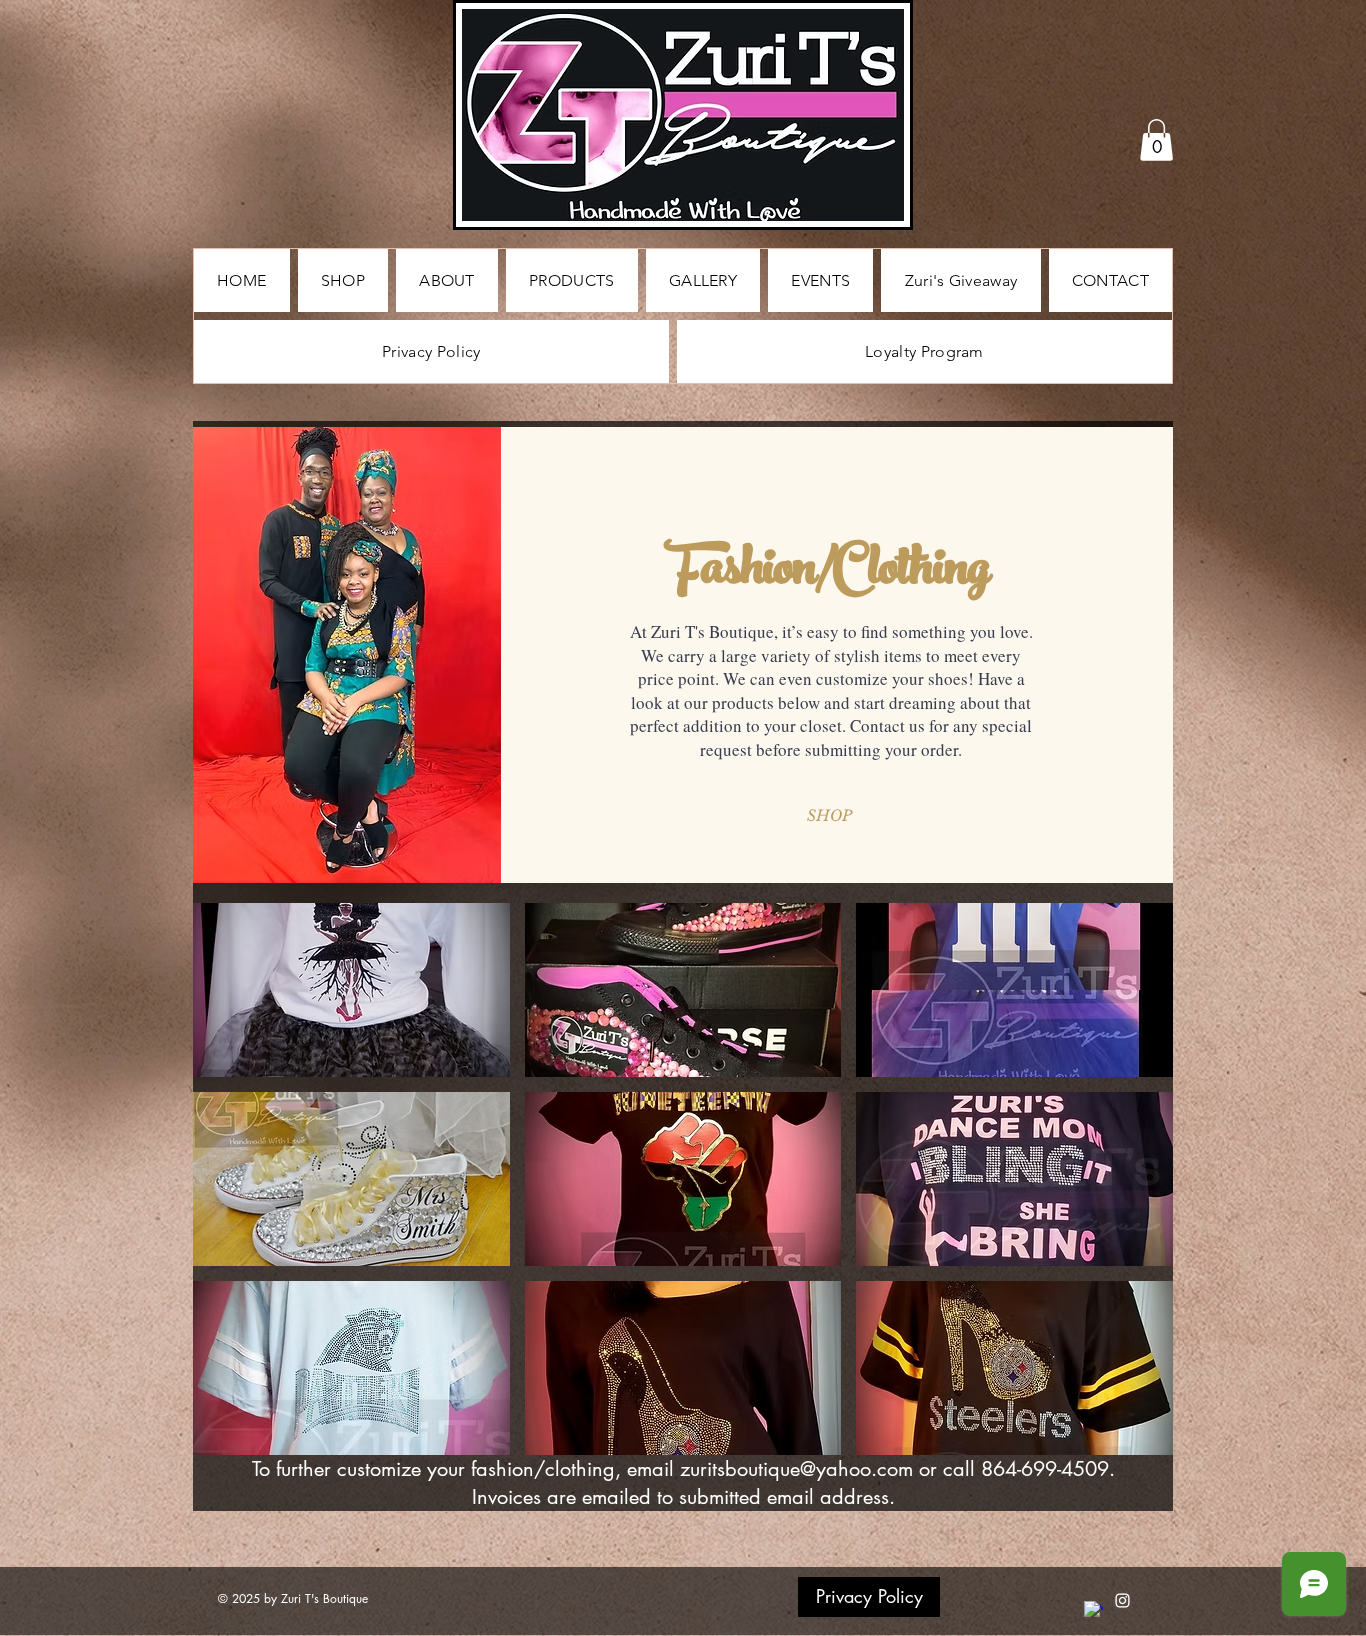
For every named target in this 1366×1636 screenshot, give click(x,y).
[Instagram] (1122, 1600)
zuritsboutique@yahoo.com (796, 1469)
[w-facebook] (1093, 1610)
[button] (1156, 140)
